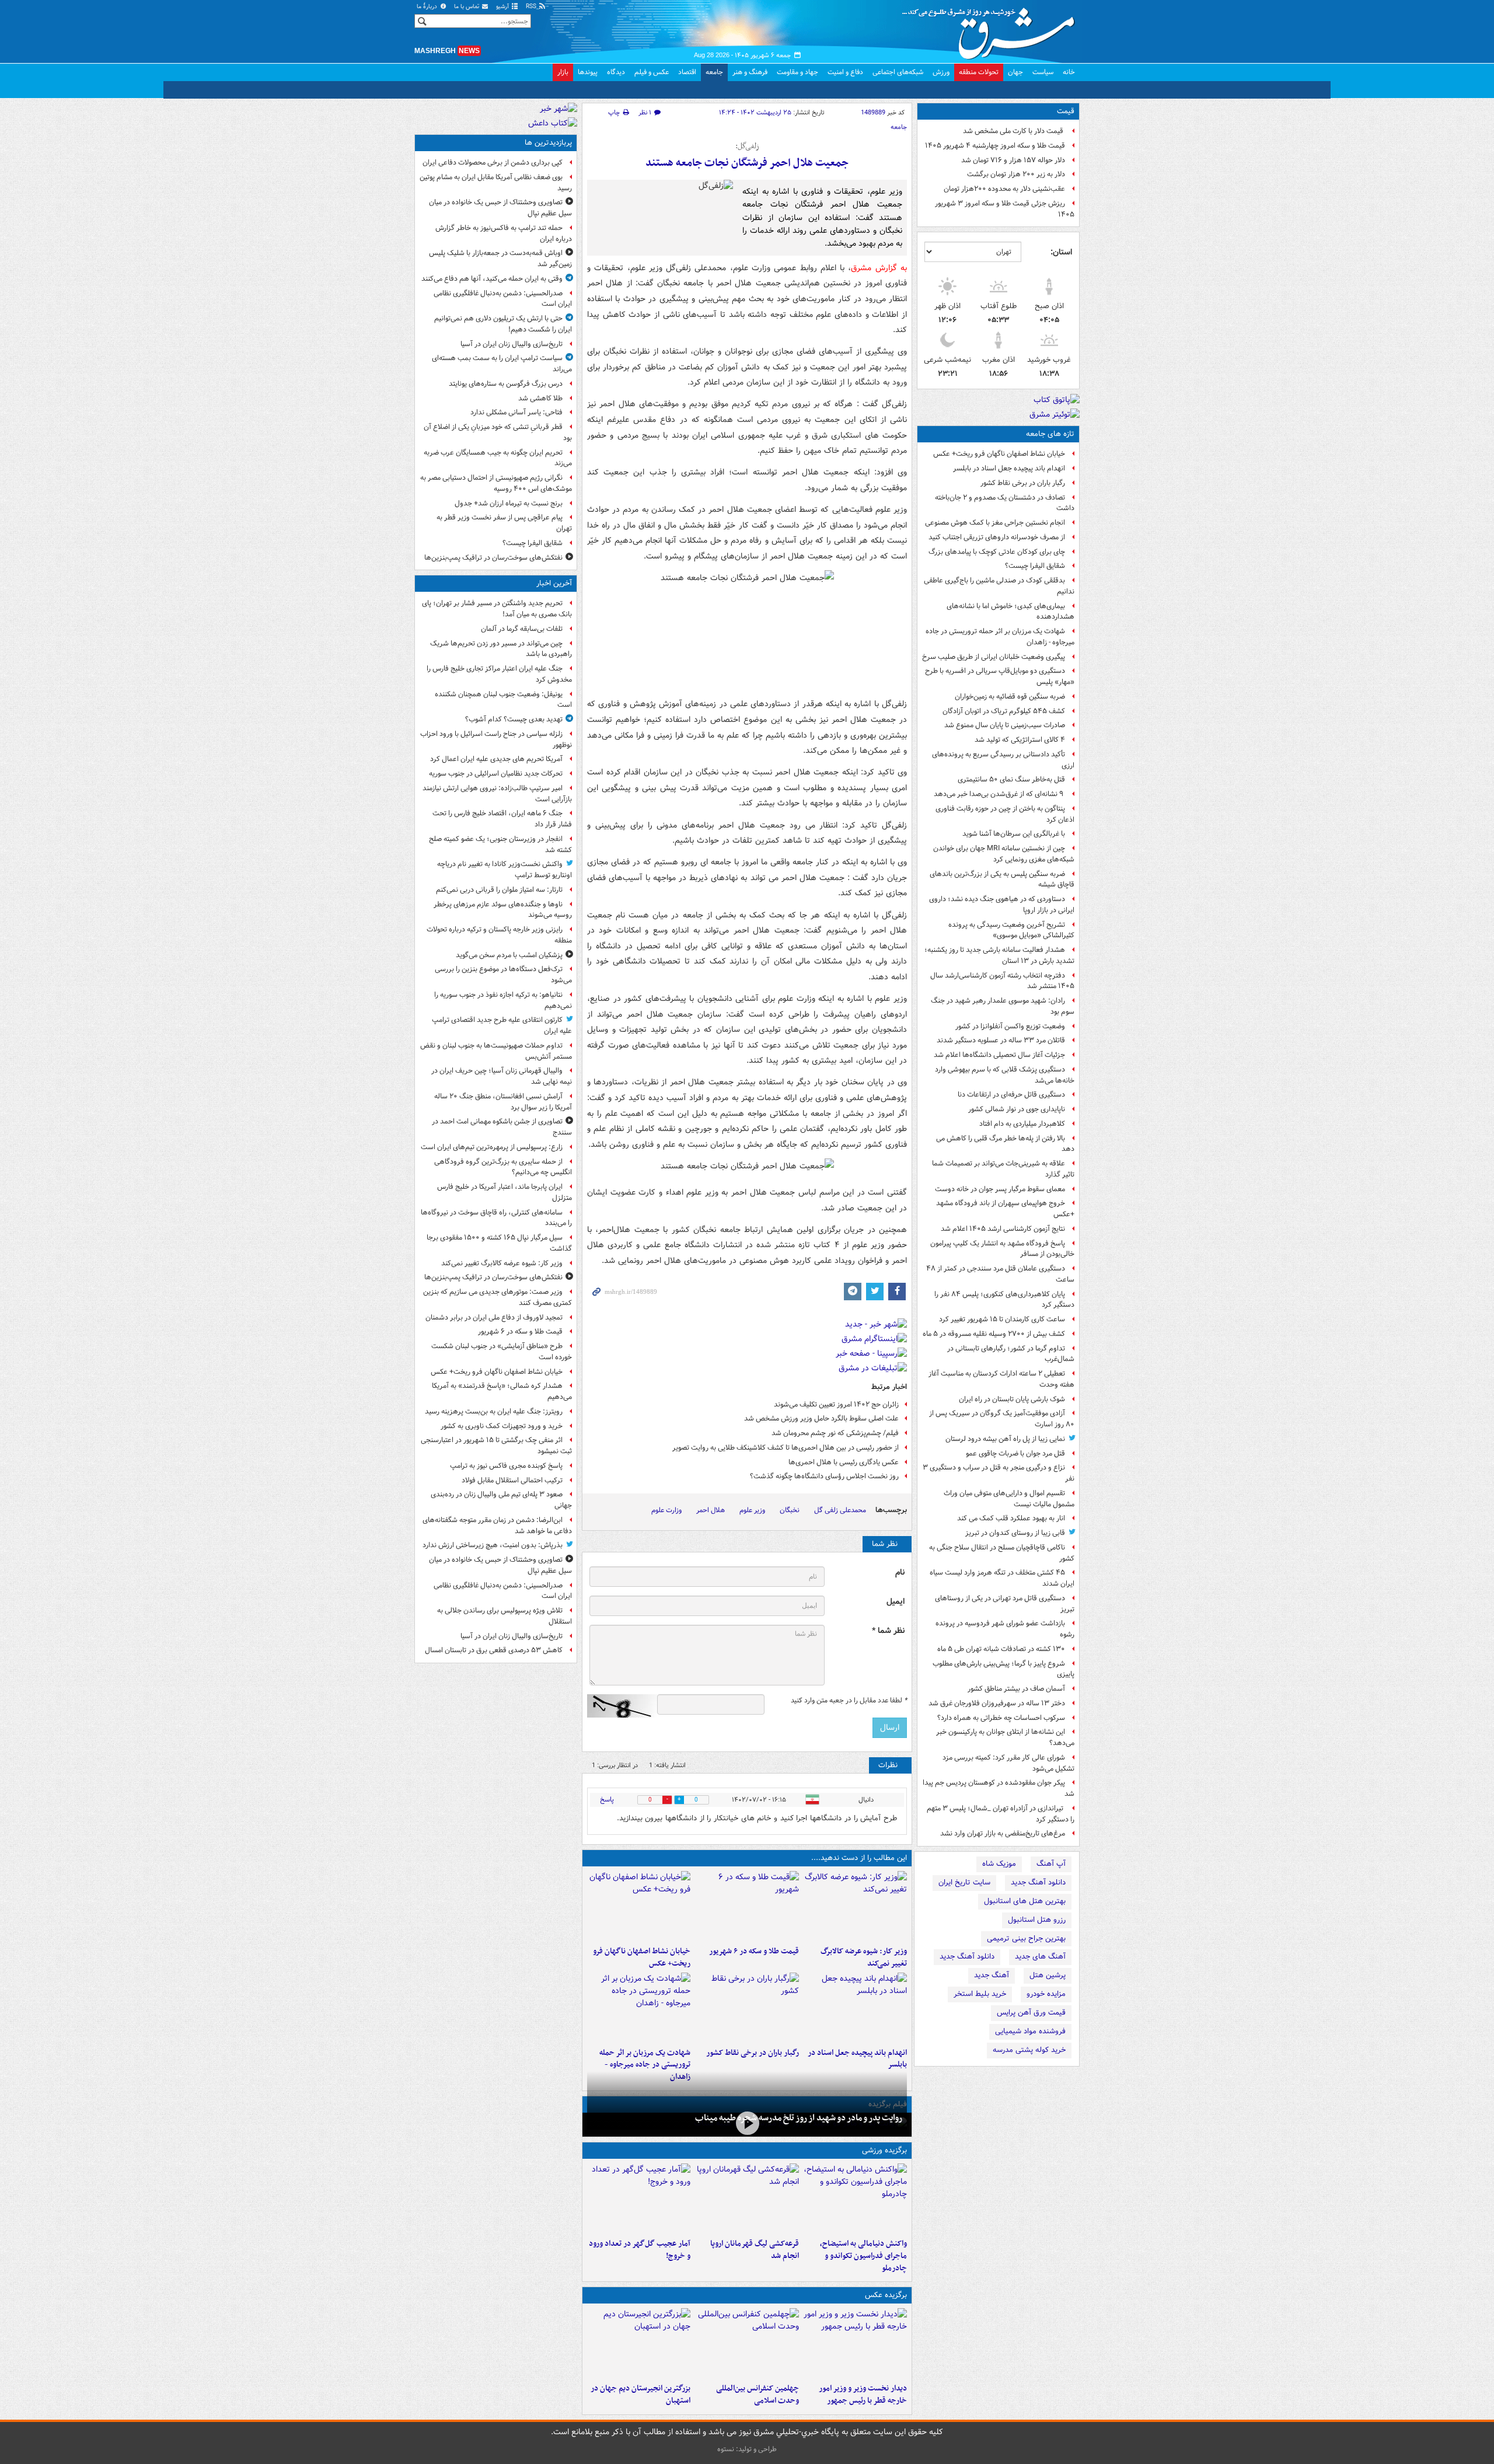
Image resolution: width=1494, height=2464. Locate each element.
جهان (1015, 72)
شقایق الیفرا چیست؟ (1035, 566)
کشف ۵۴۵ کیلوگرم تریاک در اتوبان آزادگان (1004, 711)
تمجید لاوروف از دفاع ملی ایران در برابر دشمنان (494, 1317)
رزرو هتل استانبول (1037, 1920)
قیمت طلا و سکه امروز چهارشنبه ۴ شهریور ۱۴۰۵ (995, 146)
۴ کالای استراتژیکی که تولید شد (1020, 740)
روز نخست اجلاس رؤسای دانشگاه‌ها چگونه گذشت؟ (824, 1476)
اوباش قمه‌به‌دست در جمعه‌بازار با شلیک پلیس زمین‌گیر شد (500, 259)
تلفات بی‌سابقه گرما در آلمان (522, 629)
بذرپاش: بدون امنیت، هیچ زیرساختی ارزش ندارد (493, 1545)
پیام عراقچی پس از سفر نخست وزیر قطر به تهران (504, 523)
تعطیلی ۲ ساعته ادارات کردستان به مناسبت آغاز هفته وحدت (1001, 1379)
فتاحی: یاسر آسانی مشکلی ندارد (516, 412)
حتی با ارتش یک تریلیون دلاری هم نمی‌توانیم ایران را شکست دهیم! (503, 324)
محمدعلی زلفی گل (840, 1510)
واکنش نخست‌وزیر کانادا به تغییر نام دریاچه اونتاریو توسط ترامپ (505, 870)
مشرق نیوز (992, 29)
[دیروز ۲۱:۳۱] (855, 2198)
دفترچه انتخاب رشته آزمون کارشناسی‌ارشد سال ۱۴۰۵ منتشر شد (1002, 981)
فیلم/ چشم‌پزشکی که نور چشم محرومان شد (835, 1433)
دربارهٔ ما (428, 7)
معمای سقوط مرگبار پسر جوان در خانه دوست (1000, 1189)
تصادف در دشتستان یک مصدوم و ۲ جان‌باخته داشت (1005, 503)
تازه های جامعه (1050, 434)
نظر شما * (888, 1631)
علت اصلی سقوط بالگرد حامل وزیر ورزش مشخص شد (821, 1418)
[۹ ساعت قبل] (747, 2008)
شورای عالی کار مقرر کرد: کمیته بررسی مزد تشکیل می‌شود (1008, 1763)
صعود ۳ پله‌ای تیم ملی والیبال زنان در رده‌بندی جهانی (501, 1500)
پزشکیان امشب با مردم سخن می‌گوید (509, 955)
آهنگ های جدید (1040, 1957)
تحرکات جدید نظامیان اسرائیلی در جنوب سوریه (496, 774)
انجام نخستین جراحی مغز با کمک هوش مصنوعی (995, 523)
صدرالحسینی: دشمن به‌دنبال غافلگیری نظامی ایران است (503, 299)
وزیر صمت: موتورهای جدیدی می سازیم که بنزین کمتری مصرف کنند (498, 1297)
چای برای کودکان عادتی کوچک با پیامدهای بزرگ (997, 552)
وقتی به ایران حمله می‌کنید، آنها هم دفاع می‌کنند (492, 279)
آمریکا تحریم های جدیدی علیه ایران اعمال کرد (496, 759)
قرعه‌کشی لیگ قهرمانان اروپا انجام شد (754, 2250)
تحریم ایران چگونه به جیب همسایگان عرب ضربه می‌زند (498, 458)
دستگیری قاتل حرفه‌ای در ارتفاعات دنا (1011, 1095)
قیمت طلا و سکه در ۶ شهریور (754, 1951)
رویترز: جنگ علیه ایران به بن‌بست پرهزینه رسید (494, 1411)
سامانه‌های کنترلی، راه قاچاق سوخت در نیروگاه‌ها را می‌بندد (496, 1218)
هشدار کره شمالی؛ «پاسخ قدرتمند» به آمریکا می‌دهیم (502, 1391)
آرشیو (503, 7)
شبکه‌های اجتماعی (898, 72)
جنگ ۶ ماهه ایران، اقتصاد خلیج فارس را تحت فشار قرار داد (502, 819)
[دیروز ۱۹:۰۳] (855, 2343)
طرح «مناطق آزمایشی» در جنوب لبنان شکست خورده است (502, 1352)
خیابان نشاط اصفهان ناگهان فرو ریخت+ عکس (999, 454)
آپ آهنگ (1051, 1864)
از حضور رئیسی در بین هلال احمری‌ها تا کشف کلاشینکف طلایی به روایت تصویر (786, 1448)
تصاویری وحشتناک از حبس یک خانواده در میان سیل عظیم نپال (500, 208)
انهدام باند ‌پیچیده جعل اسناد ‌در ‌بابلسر (1009, 468)
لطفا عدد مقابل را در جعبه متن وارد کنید (849, 1701)
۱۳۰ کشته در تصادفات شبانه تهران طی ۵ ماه (1001, 1649)
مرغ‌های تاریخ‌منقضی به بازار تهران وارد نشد (1003, 1833)
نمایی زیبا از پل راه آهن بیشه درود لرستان (1005, 1439)
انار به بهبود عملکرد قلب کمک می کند (1011, 1518)
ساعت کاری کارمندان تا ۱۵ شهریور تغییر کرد (1002, 1319)
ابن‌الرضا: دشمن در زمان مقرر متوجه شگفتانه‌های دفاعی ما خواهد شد (497, 1526)
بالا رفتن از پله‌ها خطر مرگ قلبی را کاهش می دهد (1005, 1144)
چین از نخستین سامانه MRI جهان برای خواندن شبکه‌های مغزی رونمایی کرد (1004, 854)
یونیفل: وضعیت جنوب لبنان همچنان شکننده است (503, 700)
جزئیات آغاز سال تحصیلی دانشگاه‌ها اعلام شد (999, 1055)
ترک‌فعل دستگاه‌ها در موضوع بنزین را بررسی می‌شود (503, 975)
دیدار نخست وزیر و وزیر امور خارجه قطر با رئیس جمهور (863, 2395)
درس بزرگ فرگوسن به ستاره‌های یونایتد (506, 384)
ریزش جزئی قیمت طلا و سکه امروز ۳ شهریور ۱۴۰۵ (1005, 209)
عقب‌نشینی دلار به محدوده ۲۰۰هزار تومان (1004, 189)
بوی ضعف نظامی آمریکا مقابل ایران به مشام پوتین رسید (496, 183)
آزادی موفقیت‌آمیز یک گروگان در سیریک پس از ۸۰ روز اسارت (1002, 1419)
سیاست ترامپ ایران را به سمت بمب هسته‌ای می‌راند (502, 364)
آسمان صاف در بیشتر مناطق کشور (1016, 1689)
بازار (563, 72)
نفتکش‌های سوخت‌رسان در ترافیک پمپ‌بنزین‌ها (493, 558)
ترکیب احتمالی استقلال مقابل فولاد (512, 1480)
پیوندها (588, 72)
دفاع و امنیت (845, 72)
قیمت (1066, 111)
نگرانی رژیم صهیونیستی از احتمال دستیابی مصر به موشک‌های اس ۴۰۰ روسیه (496, 483)
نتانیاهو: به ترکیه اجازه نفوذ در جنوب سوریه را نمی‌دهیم (503, 1000)
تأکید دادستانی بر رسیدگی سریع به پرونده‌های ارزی (1003, 760)
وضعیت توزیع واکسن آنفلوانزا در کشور (1010, 1026)
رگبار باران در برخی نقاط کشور (1023, 483)
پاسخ (607, 1800)
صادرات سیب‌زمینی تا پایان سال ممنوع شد (1005, 725)
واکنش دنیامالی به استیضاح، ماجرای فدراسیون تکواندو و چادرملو (863, 2256)
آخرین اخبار (554, 583)
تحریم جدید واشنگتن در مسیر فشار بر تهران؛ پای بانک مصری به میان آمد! (497, 609)
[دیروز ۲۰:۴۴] (639, 2008)
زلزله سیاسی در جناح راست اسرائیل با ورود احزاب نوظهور (496, 739)
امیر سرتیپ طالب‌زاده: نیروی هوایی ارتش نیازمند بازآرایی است (497, 794)
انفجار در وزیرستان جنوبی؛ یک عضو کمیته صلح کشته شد (500, 844)
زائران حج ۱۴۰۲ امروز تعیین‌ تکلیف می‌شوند (836, 1404)
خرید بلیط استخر (980, 1994)
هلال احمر (711, 1510)
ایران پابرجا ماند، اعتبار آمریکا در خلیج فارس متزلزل (505, 1192)
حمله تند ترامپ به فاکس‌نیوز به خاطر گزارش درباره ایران (504, 233)
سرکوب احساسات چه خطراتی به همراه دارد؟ (1001, 1718)
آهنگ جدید (992, 1975)
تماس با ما (467, 7)
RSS (532, 7)
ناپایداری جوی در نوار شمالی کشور (1017, 1109)
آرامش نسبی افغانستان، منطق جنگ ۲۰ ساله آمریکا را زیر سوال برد (503, 1102)
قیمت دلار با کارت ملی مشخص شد (1014, 131)
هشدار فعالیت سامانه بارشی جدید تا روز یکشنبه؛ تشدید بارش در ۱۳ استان (999, 955)
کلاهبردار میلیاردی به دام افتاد (1022, 1124)
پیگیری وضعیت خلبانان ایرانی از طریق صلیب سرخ (994, 657)
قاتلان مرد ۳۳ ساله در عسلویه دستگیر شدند (1001, 1040)
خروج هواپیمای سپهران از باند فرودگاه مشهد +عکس (1005, 1209)
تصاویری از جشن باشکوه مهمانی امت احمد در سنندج (502, 1127)
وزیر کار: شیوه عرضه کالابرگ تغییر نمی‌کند (864, 1957)
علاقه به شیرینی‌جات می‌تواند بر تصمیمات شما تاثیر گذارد (1003, 1169)
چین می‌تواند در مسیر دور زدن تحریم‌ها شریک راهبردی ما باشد (501, 649)
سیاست (1043, 72)
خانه (1069, 72)
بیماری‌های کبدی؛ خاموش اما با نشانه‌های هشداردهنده (1010, 612)
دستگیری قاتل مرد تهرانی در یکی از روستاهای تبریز (1005, 1604)
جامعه (714, 72)
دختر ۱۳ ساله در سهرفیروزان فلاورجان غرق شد (997, 1703)
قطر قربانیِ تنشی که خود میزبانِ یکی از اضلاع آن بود (498, 432)
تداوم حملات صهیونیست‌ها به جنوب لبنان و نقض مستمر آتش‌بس (496, 1051)
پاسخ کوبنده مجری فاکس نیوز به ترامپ (506, 1466)
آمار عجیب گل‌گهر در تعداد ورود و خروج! (640, 2250)
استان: (1061, 252)
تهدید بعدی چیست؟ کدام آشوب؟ (514, 719)
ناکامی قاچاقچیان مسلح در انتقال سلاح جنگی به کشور (1002, 1553)
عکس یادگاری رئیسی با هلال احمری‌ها (844, 1462)
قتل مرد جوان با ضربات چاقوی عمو (1015, 1453)
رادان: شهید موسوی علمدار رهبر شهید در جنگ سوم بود (1003, 1006)
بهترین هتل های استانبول (1025, 1901)
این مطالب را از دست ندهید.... (859, 1858)
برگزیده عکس (886, 2295)
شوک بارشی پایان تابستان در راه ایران (1012, 1399)
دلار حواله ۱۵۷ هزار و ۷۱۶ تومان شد (1013, 160)
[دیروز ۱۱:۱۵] (639, 2198)
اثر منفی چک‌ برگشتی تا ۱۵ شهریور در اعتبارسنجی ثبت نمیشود (496, 1446)
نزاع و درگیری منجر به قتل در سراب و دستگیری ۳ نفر (999, 1473)
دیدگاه (616, 72)
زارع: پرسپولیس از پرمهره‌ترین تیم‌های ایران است (492, 1147)
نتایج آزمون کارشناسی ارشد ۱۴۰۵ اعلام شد (1003, 1229)
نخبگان (790, 1510)
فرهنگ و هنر (750, 72)
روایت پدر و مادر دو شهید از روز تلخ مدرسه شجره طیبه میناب (799, 2118)
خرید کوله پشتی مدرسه (1029, 2050)
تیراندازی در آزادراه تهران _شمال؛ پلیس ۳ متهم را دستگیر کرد (1001, 1814)
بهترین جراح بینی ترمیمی (1026, 1938)
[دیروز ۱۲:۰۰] (639, 2343)
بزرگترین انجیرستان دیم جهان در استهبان (640, 2395)
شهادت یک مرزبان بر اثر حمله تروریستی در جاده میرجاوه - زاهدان (1000, 637)
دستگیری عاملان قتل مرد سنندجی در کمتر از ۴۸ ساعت (1000, 1274)
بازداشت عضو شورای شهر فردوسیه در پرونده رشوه (1005, 1629)
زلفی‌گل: (747, 146)
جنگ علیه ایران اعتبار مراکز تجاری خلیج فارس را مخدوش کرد (499, 674)
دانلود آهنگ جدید (1038, 1882)
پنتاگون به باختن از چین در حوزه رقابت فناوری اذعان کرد (1005, 814)
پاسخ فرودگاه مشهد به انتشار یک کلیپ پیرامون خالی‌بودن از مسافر (1002, 1249)
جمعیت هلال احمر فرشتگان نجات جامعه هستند (747, 163)
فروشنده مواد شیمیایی (1030, 2031)
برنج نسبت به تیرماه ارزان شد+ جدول (509, 503)
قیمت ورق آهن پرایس (1031, 2013)
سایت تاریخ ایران (964, 1882)
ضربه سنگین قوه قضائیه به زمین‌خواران (1010, 697)
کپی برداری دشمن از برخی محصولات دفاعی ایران (493, 163)
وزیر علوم (752, 1510)
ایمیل (896, 1602)
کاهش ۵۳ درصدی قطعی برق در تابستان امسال (494, 1650)
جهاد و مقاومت (797, 72)
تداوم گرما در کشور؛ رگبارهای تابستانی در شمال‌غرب (1011, 1354)
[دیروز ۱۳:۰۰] (747, 2343)
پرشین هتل (1048, 1975)
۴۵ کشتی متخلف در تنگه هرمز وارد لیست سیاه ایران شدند (1002, 1578)
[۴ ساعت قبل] (855, 2008)
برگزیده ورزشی (884, 2150)
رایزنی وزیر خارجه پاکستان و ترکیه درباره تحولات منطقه (499, 935)
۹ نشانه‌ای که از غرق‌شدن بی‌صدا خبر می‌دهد (999, 794)
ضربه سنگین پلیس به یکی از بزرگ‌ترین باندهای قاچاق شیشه (1002, 879)
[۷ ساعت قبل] (747, 2123)
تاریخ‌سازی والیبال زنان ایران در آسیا (512, 344)
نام (900, 1573)
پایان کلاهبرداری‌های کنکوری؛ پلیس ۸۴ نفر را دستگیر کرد (1004, 1300)
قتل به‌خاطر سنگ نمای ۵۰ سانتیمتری (1011, 779)
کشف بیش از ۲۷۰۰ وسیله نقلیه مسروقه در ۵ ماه (994, 1334)
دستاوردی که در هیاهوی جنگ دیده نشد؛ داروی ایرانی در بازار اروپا (1002, 905)
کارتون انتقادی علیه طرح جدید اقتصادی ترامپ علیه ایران (502, 1025)
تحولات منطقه (979, 72)
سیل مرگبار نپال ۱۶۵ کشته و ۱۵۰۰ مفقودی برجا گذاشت (499, 1243)
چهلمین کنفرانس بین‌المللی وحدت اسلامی (757, 2395)
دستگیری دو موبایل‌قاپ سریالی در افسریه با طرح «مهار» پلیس (1000, 676)
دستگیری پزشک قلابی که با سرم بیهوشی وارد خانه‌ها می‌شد (1005, 1075)
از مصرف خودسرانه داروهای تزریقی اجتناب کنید (997, 537)
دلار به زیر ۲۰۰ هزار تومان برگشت (1016, 174)
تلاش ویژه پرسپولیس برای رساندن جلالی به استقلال (505, 1616)
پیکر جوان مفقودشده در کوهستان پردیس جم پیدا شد (999, 1788)
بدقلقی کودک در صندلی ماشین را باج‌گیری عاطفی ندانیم (999, 586)
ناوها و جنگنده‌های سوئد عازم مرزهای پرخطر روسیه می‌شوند (503, 910)
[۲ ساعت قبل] (855, 1906)
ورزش (941, 72)
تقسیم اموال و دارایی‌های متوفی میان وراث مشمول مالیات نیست (1009, 1499)
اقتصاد (687, 72)
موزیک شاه (999, 1864)
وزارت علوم (666, 1510)
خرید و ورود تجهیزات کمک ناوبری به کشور (502, 1426)
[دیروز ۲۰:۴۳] (747, 2198)
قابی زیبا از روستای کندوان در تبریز (1015, 1533)
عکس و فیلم (652, 72)
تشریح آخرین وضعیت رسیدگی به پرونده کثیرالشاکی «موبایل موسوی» (1011, 930)
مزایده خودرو (1046, 1994)
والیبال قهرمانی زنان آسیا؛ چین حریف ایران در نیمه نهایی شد (502, 1076)
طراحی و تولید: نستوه (747, 2449)
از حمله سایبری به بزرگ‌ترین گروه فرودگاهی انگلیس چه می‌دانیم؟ (503, 1167)
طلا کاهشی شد (540, 398)
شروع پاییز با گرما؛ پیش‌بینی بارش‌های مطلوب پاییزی (1003, 1669)
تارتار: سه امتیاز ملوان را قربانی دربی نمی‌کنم (499, 890)
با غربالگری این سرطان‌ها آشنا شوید (1014, 834)
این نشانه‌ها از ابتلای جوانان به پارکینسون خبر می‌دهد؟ (1005, 1737)
